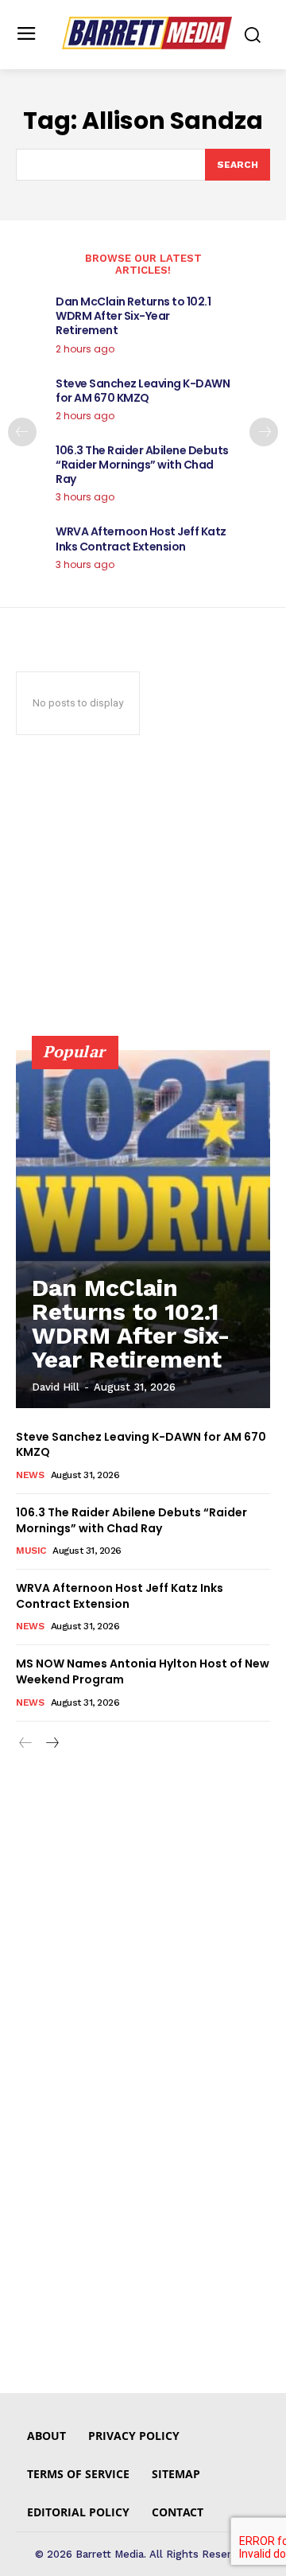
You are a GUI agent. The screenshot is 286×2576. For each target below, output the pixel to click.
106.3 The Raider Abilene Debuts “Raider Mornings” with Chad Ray (142, 465)
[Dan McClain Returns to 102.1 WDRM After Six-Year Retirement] (143, 1229)
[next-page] (264, 432)
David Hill (56, 1387)
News (30, 1475)
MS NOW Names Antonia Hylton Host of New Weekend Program (143, 1671)
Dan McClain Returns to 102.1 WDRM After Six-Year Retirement (133, 316)
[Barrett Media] (147, 33)
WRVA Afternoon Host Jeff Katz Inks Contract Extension (141, 539)
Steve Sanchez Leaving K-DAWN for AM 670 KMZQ (143, 391)
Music (31, 1551)
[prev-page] (22, 432)
